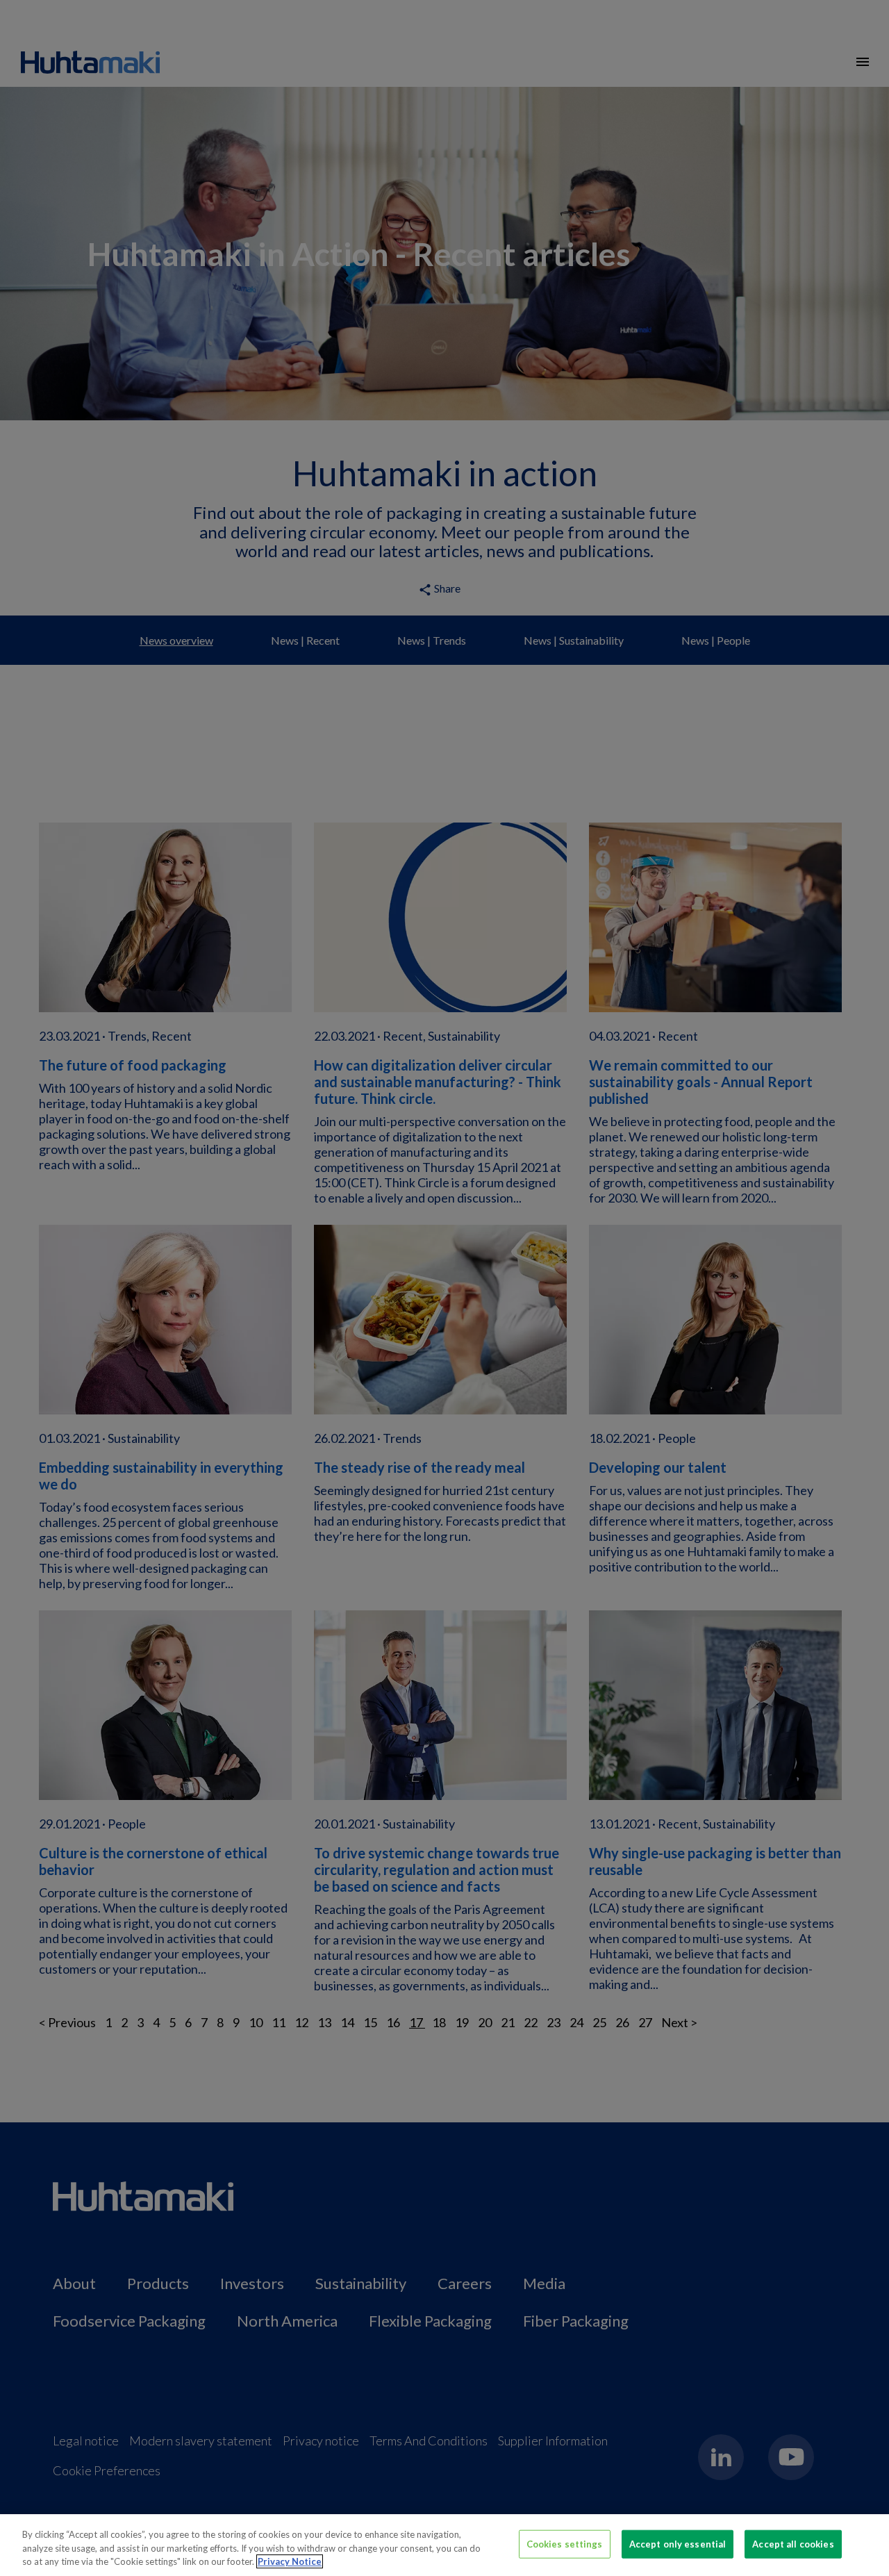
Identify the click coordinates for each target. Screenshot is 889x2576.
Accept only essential (678, 2543)
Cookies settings (565, 2543)
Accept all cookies (793, 2543)
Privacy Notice (290, 2561)
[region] (444, 2545)
